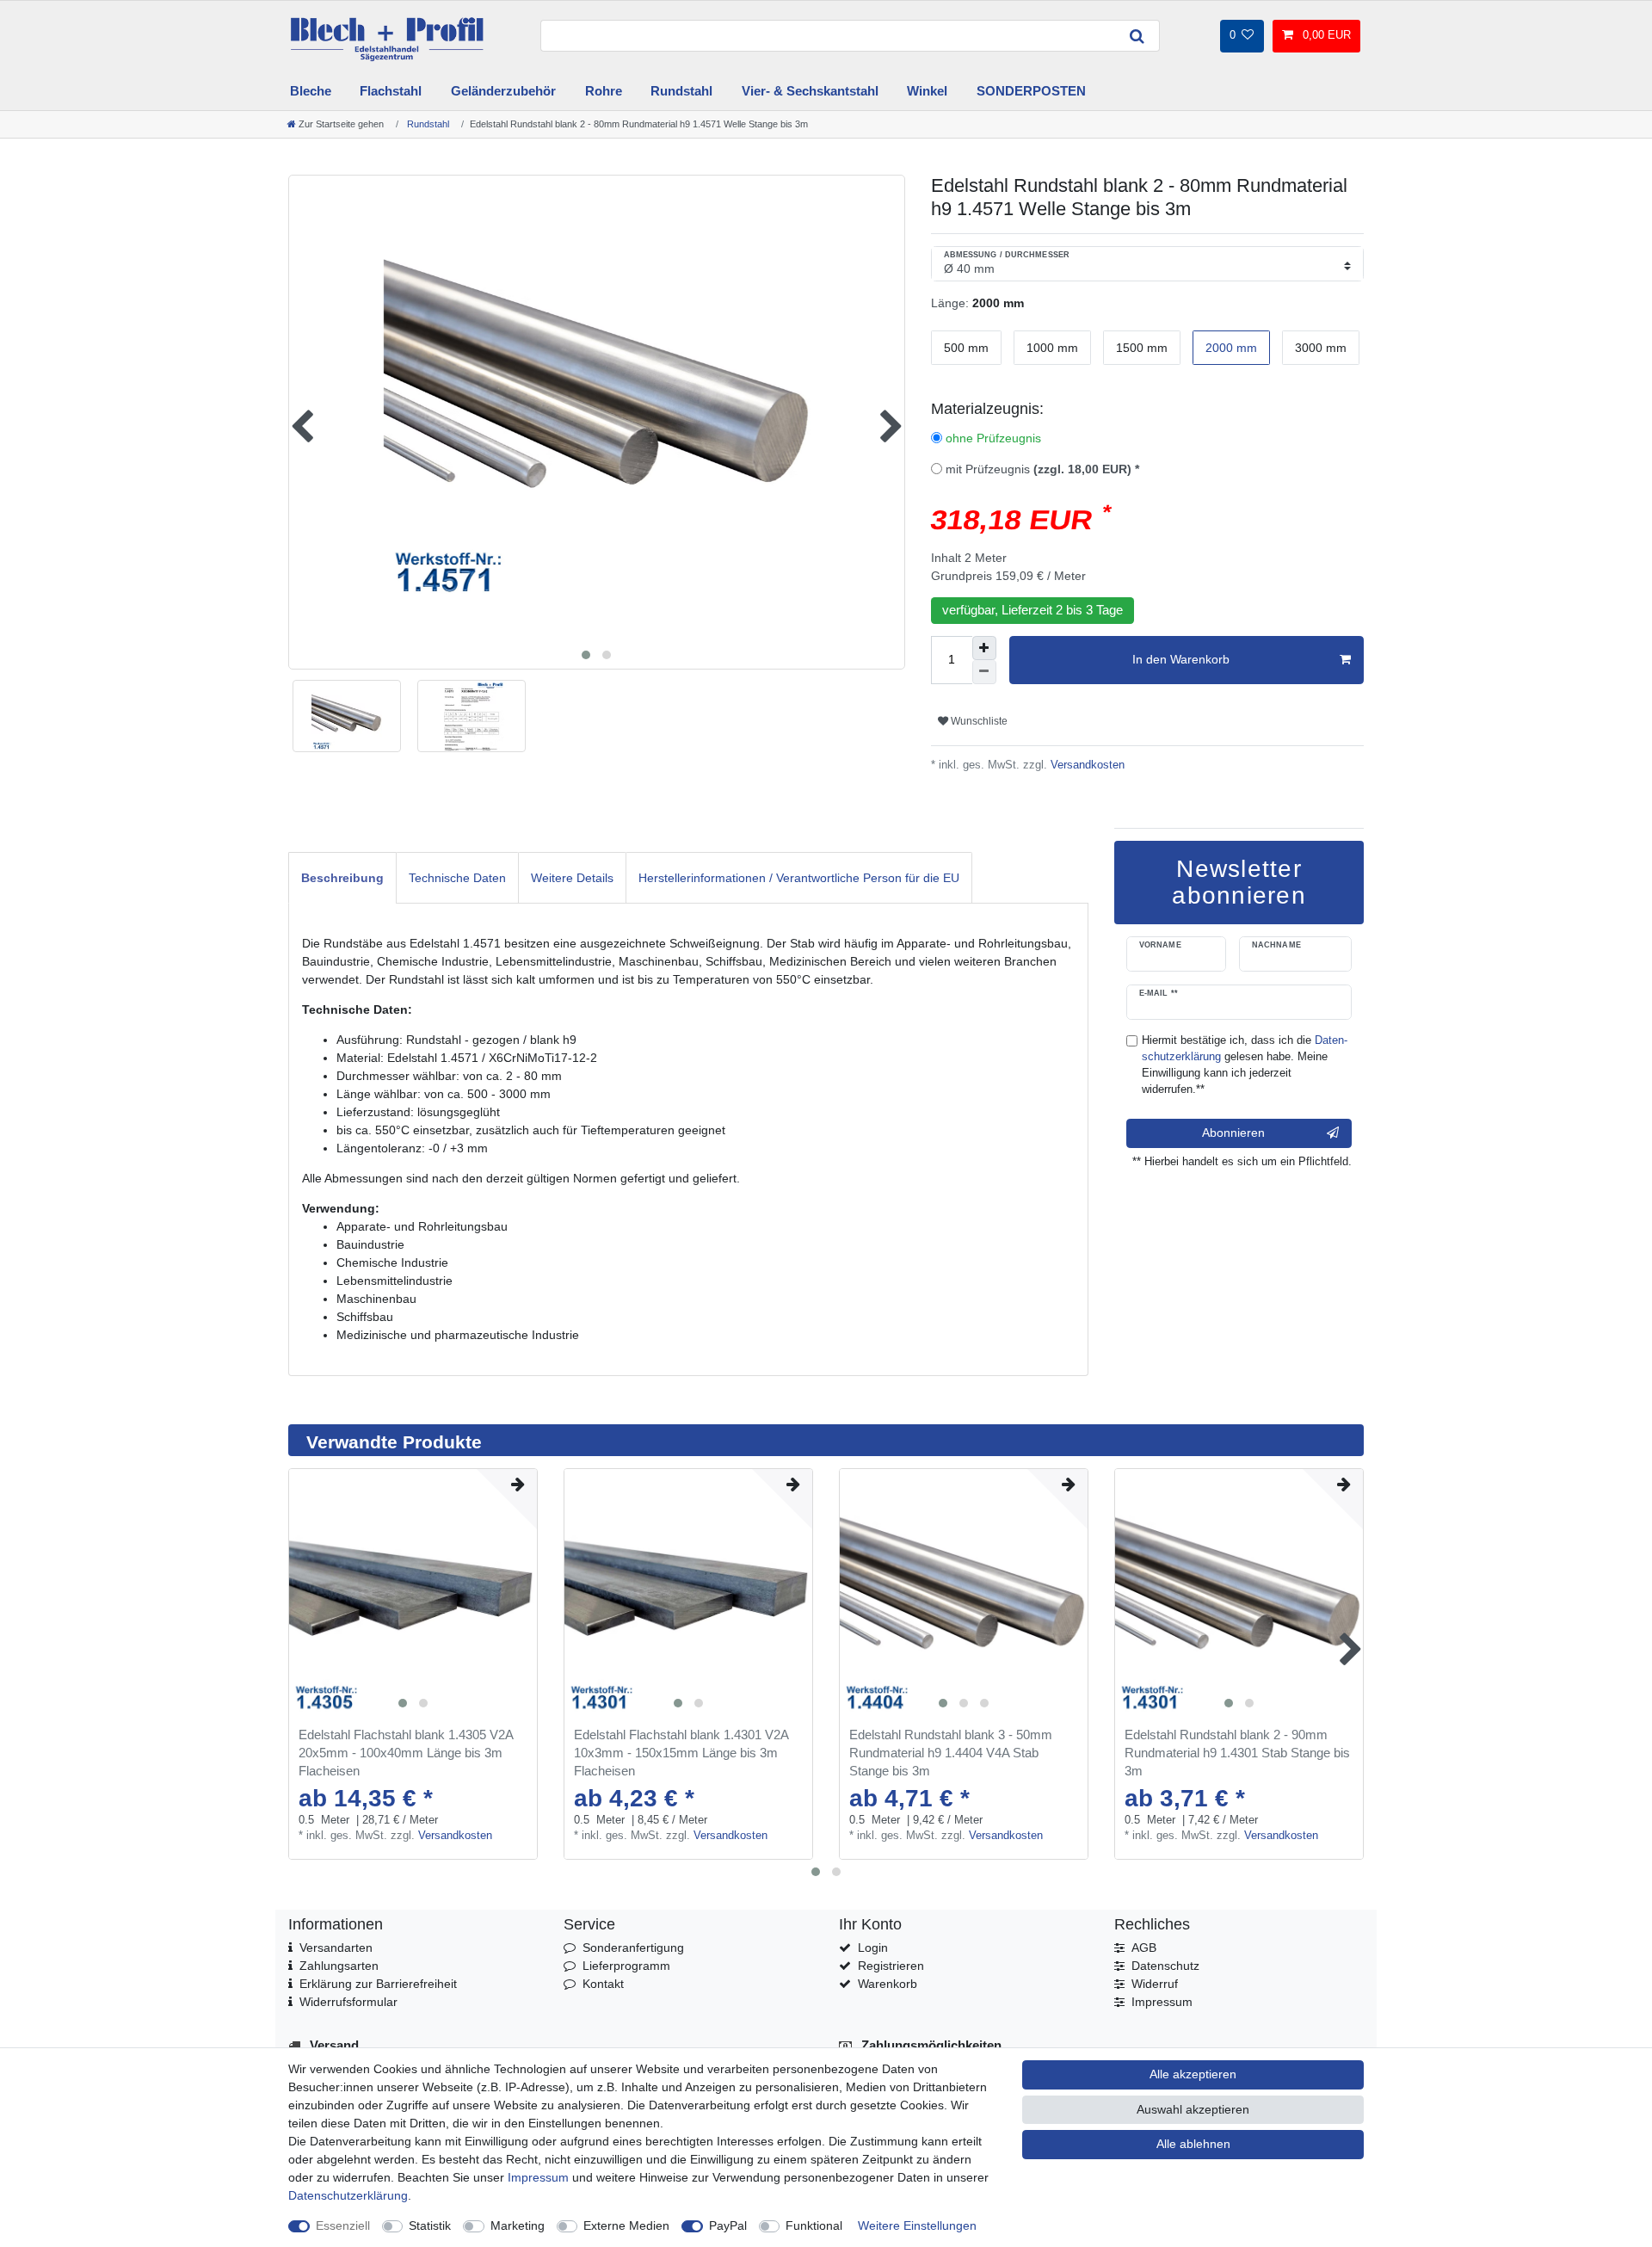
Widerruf (1155, 1984)
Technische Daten (457, 878)
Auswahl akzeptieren (1193, 2109)
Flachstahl (391, 91)
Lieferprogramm (626, 1966)
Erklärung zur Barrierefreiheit (378, 1984)
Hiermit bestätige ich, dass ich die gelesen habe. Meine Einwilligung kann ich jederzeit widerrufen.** (1245, 1065)
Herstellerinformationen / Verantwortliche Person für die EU (799, 878)
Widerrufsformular (348, 2002)
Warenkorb (888, 1984)
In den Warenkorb (1181, 659)
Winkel (927, 91)
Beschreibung (342, 878)
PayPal (728, 2225)
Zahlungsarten (339, 1966)
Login (873, 1948)
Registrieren (891, 1966)
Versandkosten (1086, 765)
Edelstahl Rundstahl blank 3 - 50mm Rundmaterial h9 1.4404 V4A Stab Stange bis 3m (951, 1753)
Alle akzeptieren (1193, 2074)
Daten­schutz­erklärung (348, 2195)
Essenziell (343, 2225)
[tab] (342, 877)
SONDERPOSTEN (1031, 91)
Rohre (604, 91)
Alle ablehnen (1193, 2144)
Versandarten (336, 1948)
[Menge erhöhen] (984, 648)
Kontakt (603, 1984)
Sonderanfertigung (633, 1948)
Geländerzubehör (503, 91)
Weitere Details (572, 878)
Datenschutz (1165, 1966)
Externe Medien (626, 2225)
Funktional (814, 2225)
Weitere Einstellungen (917, 2225)
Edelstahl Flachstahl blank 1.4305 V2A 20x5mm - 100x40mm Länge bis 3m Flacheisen (406, 1753)
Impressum (1162, 2002)
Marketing (518, 2225)
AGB (1144, 1948)
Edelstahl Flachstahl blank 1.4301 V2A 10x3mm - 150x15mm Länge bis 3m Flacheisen (681, 1753)
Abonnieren (1233, 1133)
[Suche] (1137, 36)
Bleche (311, 91)
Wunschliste (978, 721)
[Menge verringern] (984, 672)
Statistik (430, 2225)
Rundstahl (681, 91)
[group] (413, 1593)
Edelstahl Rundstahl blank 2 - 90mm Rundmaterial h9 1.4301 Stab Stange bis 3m (1237, 1753)
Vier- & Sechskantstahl (810, 91)
